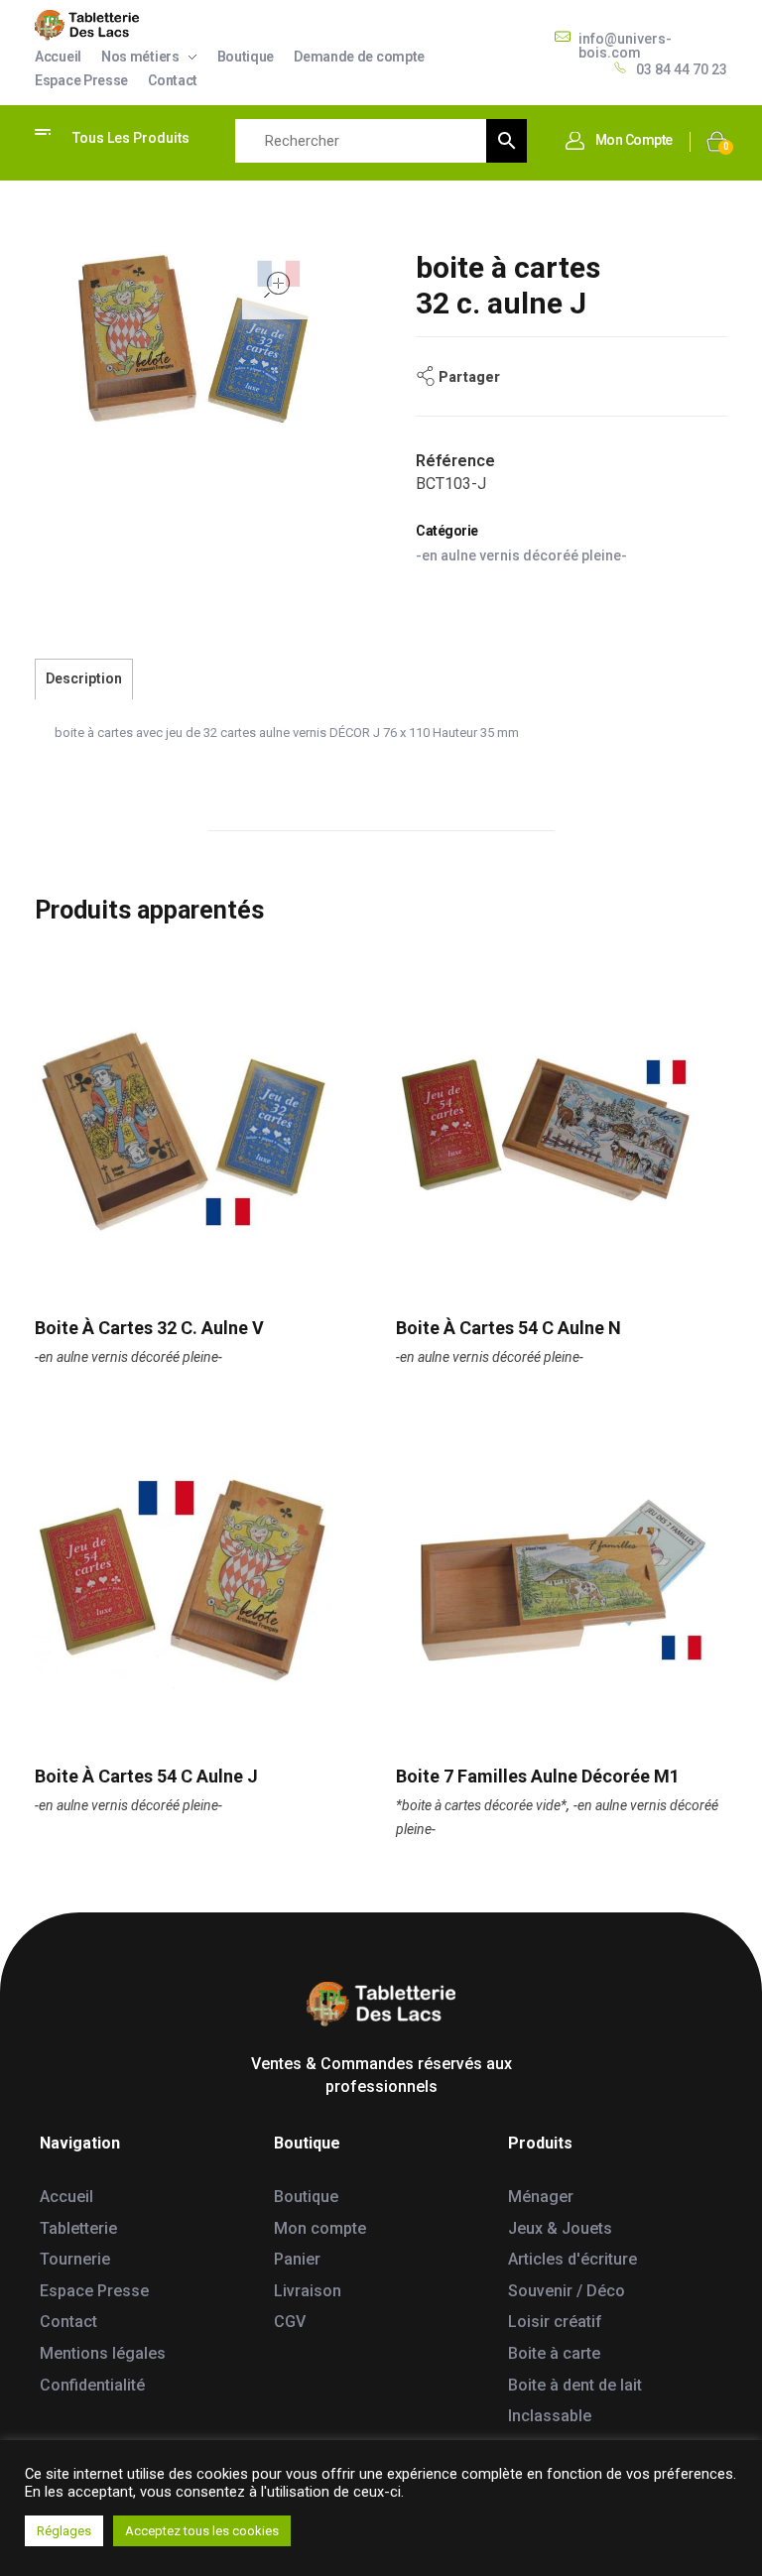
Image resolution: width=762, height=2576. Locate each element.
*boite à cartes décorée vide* (481, 1805)
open (277, 285)
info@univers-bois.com (625, 46)
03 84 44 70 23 (682, 69)
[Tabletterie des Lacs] (87, 25)
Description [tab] (84, 678)
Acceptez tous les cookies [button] (202, 2531)
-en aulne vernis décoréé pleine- (521, 555)
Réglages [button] (64, 2531)
